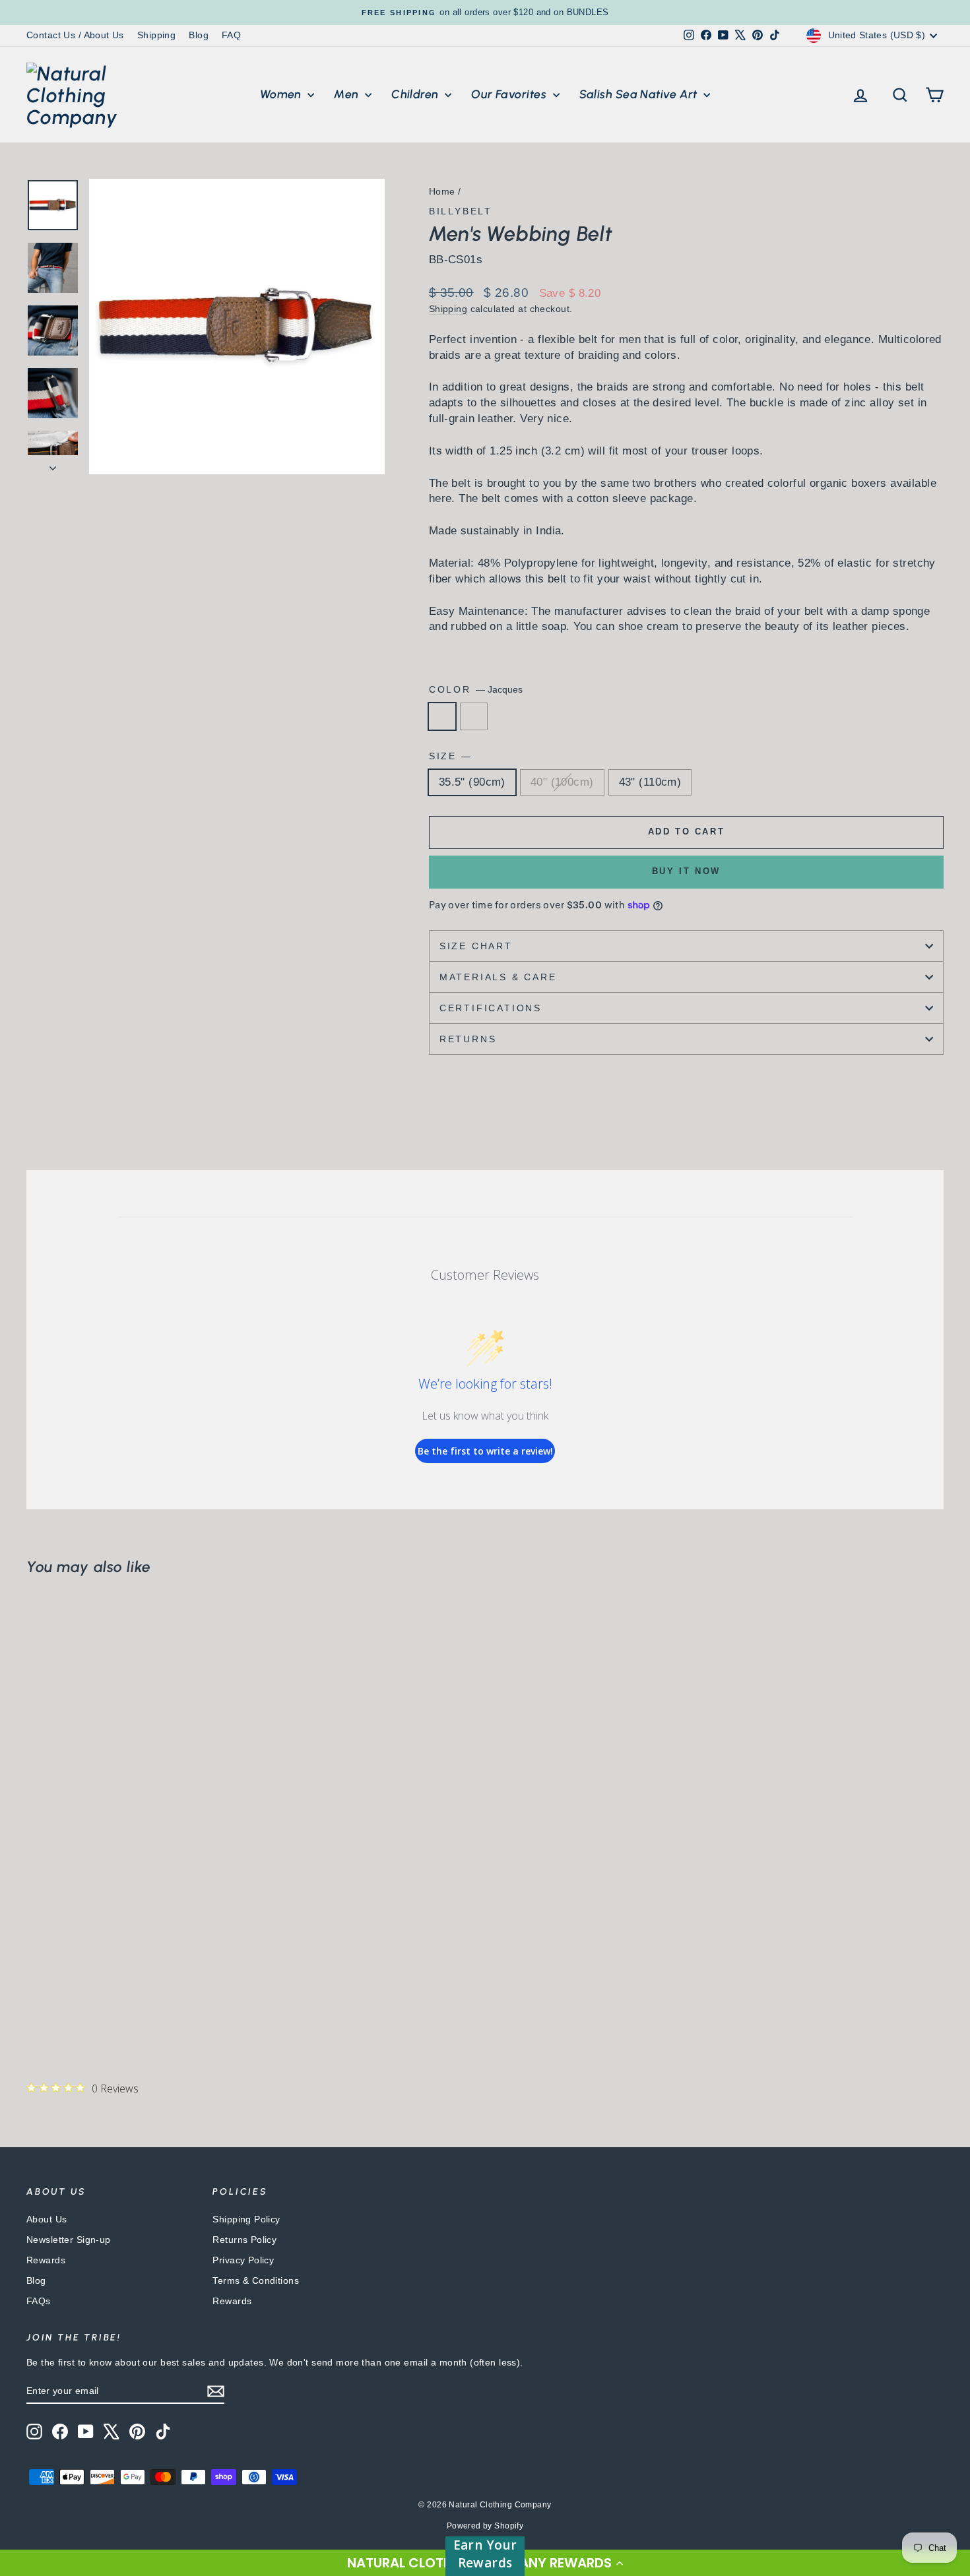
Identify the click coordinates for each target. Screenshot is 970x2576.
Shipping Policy (246, 2219)
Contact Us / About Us (75, 35)
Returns (468, 1039)
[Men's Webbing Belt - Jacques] (35, 2000)
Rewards (46, 2260)
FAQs (39, 2301)
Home (442, 191)
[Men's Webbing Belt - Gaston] (53, 2000)
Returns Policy (244, 2240)
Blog (199, 35)
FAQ (231, 35)
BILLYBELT (461, 211)
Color (476, 689)
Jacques (442, 716)
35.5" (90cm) (472, 782)
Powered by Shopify (485, 2526)
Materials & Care (498, 977)
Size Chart (476, 946)
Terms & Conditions (256, 2280)
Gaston (474, 716)
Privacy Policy (243, 2260)
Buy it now (686, 871)
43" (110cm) (650, 782)
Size (450, 756)
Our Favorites (510, 94)
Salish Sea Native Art (640, 94)
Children (416, 94)
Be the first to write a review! (485, 1451)
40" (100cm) (562, 782)
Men (348, 94)
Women (282, 94)
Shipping (156, 35)
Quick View (136, 1922)
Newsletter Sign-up (69, 2240)
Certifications (491, 1008)
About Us (47, 2219)
